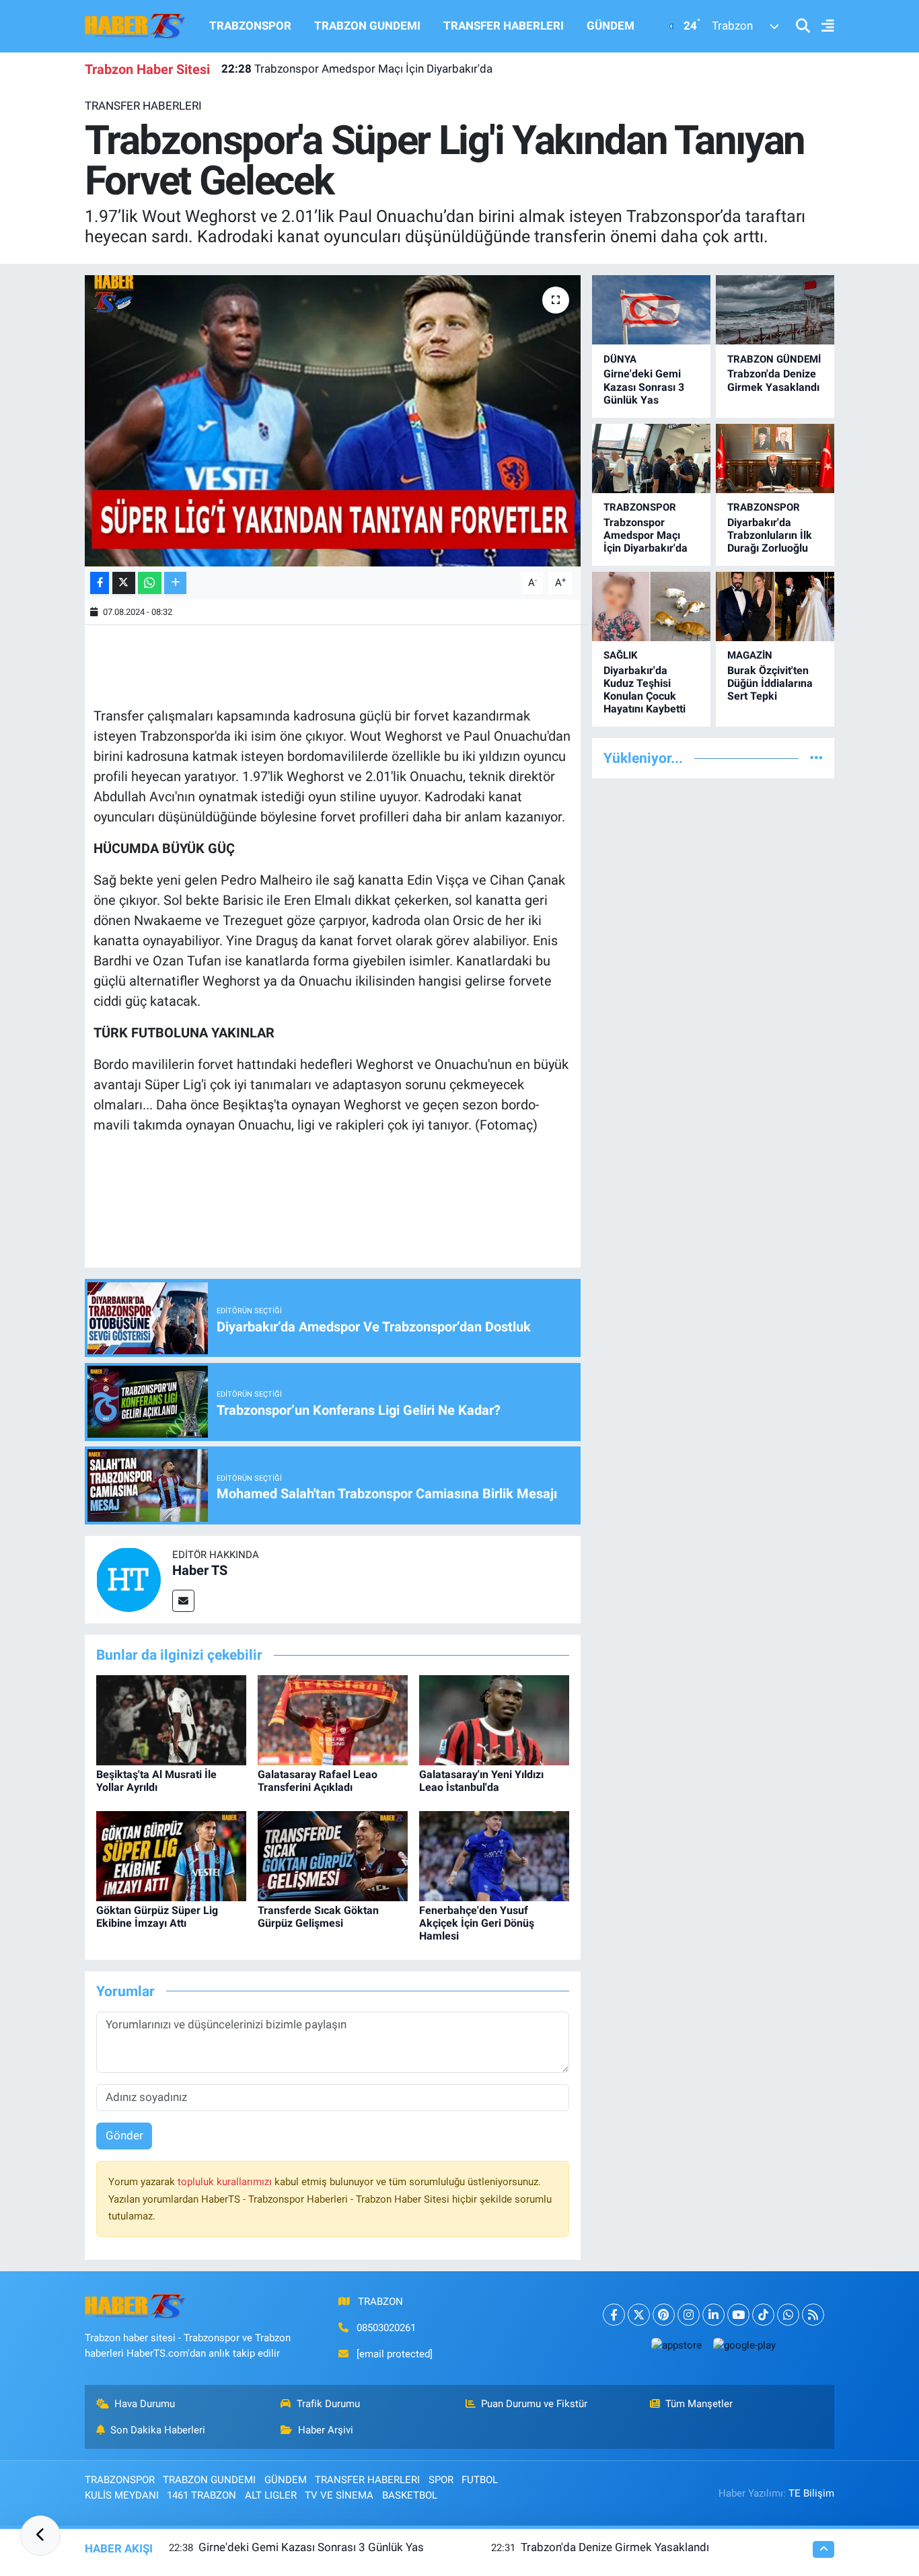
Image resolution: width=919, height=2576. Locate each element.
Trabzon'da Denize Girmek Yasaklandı (773, 380)
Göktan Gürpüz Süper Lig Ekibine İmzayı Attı (157, 1917)
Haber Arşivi (326, 2430)
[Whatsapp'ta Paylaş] (150, 583)
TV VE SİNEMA (339, 2495)
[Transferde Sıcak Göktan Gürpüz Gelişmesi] (333, 1855)
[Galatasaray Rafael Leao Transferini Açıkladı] (333, 1719)
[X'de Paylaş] (124, 583)
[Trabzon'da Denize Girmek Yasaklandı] (775, 310)
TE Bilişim (811, 2493)
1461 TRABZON (201, 2495)
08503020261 (386, 2328)
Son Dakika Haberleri (158, 2430)
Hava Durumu (145, 2404)
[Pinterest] (664, 2315)
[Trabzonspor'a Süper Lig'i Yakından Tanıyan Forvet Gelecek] (333, 420)
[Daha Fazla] (175, 583)
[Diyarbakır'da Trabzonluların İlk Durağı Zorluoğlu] (775, 458)
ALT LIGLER (271, 2495)
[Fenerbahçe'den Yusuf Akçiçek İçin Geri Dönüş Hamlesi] (494, 1855)
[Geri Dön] (40, 2536)
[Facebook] (614, 2315)
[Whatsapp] (788, 2315)
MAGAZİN (750, 655)
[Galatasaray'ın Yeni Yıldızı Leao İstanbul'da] (494, 1719)
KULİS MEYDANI (122, 2495)
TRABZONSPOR (250, 26)
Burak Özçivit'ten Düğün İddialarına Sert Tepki (770, 683)
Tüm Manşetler (699, 2404)
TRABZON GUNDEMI (367, 26)
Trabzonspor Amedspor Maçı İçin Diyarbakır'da (357, 69)
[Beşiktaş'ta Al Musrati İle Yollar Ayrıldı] (171, 1719)
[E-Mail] (183, 1601)
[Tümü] (816, 758)
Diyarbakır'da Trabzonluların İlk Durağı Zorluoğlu (770, 535)
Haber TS (200, 1570)
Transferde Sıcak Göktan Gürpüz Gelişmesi (318, 1917)
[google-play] (744, 2345)
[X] (639, 2315)
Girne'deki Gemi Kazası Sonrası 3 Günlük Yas (644, 387)
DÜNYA (620, 359)
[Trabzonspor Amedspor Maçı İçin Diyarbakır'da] (651, 458)
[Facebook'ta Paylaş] (100, 583)
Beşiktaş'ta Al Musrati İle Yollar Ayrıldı (156, 1781)
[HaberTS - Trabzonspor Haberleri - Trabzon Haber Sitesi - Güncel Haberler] (135, 25)
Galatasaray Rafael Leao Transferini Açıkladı (318, 1781)
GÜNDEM (611, 26)
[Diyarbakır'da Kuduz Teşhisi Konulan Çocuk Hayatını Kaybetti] (651, 606)
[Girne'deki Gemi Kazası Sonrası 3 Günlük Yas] (651, 310)
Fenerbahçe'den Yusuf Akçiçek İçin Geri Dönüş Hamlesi (477, 1923)
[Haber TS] (128, 1579)
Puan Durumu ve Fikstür (534, 2404)
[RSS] (813, 2315)
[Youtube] (738, 2315)
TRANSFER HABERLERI (504, 26)
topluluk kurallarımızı (226, 2182)
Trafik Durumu (328, 2404)
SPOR (441, 2480)
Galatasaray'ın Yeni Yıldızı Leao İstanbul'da (481, 1781)
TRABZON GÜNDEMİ (774, 359)
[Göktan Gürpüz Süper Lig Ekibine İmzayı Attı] (171, 1855)
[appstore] (676, 2345)
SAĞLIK (621, 655)
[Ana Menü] (822, 27)
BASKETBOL (410, 2495)
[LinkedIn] (713, 2315)
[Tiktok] (763, 2315)
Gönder (124, 2135)
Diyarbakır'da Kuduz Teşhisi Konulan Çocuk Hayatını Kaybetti (645, 690)
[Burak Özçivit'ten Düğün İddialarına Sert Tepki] (775, 606)
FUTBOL (480, 2480)
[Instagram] (689, 2315)
